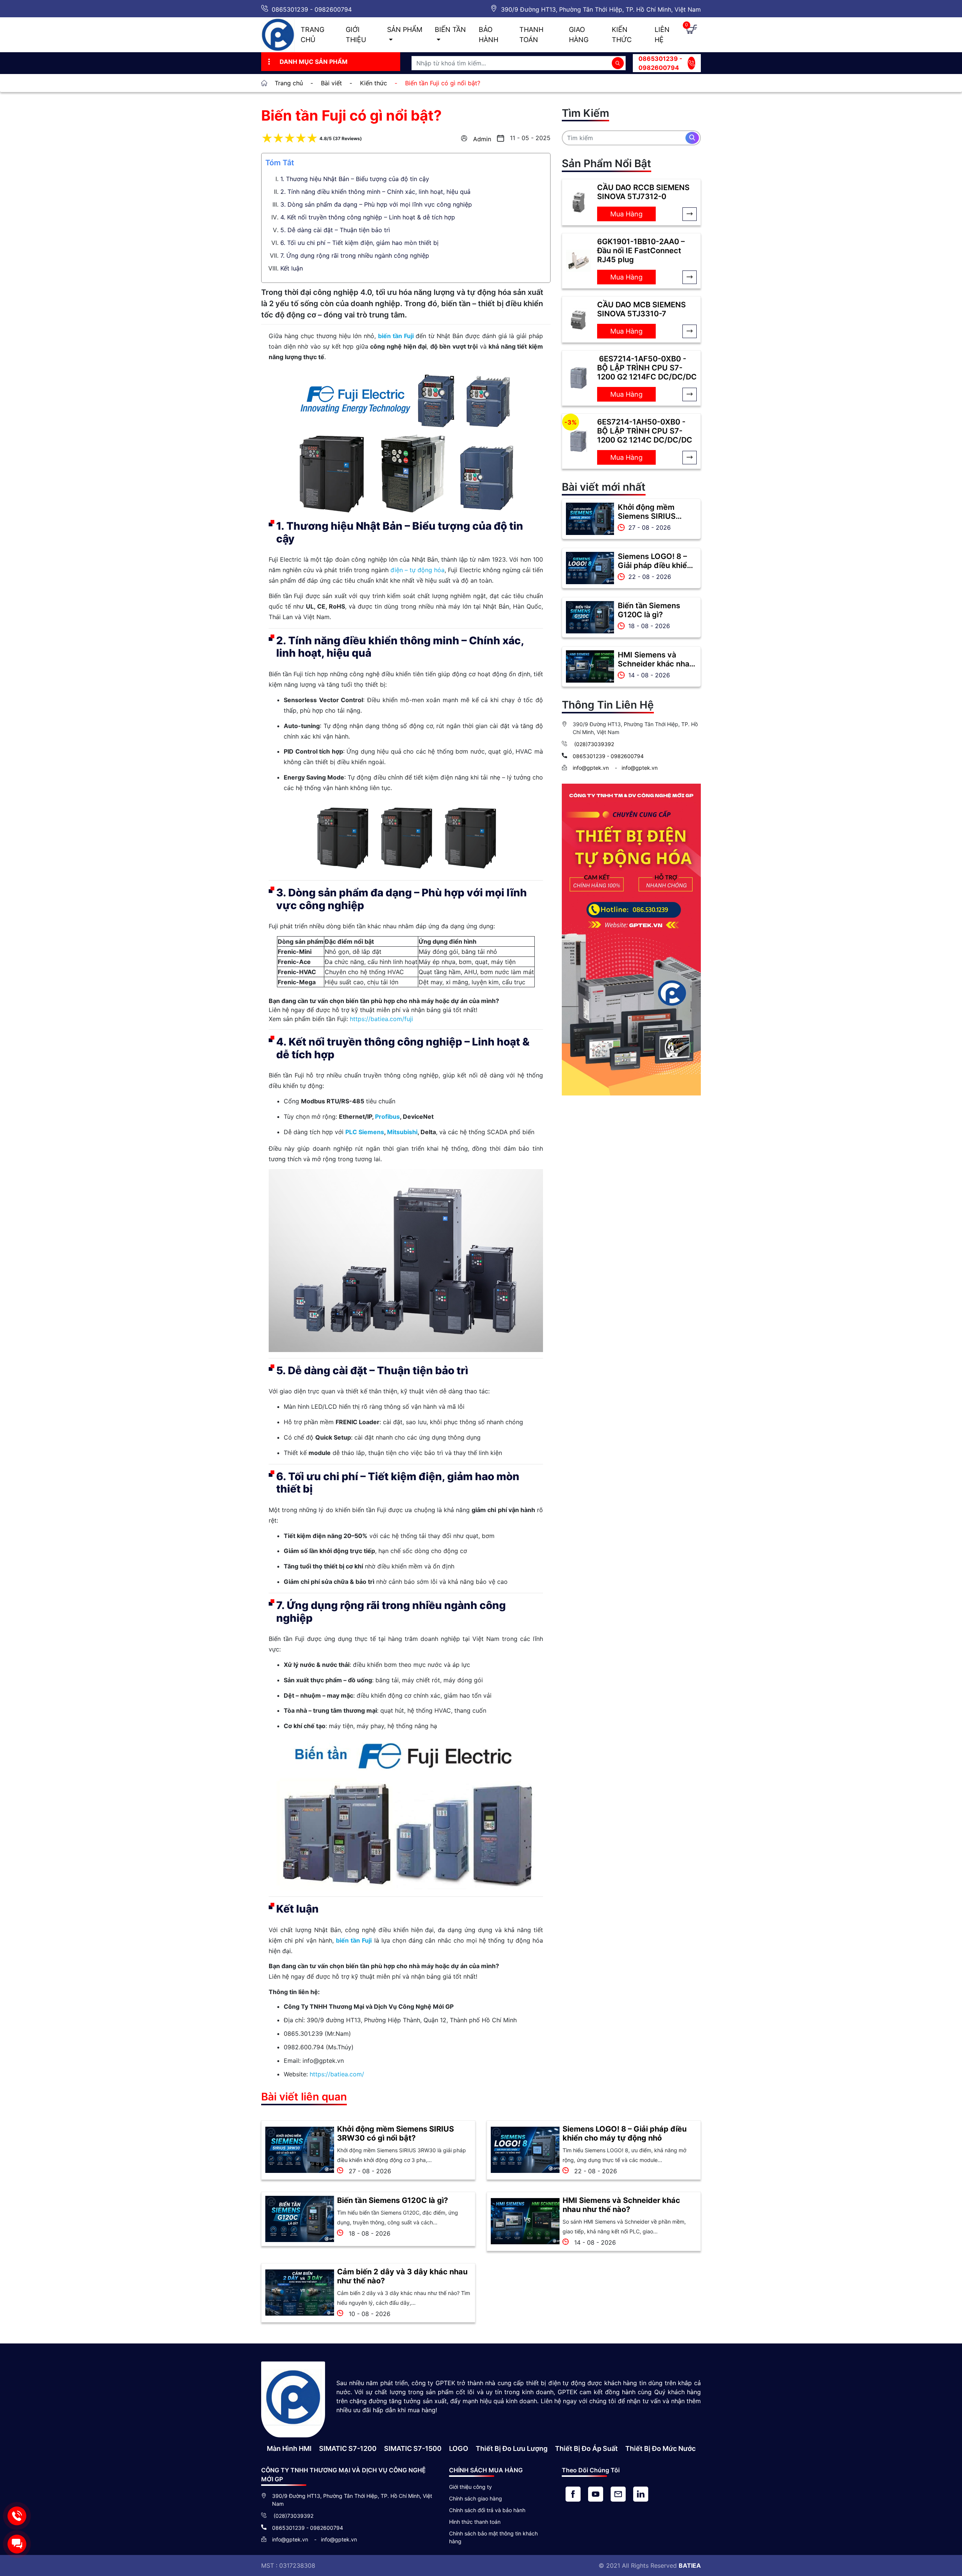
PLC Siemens (365, 1132)
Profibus (387, 1117)
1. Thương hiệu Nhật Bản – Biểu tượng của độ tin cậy (355, 179)
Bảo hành (489, 35)
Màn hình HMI (289, 2448)
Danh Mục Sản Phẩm (314, 62)
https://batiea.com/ (337, 2074)
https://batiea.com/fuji (381, 1019)
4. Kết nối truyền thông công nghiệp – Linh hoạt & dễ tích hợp (368, 217)
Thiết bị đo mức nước (660, 2448)
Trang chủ (312, 35)
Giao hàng (579, 35)
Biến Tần (450, 29)
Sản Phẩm (405, 29)
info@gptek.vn (591, 768)
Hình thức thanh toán (475, 2522)
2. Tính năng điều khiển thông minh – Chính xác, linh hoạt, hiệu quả (375, 192)
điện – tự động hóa (417, 570)
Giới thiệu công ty (470, 2487)
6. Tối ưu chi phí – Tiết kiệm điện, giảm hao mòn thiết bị (359, 243)
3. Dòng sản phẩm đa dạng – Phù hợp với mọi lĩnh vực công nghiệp (376, 204)
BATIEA (690, 2565)
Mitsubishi (402, 1132)
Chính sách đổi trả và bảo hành (487, 2510)
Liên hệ (662, 35)
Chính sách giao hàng (476, 2498)
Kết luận (292, 268)
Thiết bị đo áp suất (586, 2448)
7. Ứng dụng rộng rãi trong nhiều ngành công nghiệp (355, 255)
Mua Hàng (626, 214)
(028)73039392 (593, 744)
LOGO (459, 2448)
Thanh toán (531, 35)
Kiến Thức (622, 35)
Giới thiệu (356, 35)
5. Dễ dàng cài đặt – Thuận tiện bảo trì (335, 230)
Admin (482, 139)
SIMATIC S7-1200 (348, 2448)
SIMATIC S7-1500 (413, 2448)
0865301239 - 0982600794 (312, 9)
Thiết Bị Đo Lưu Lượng (512, 2448)
